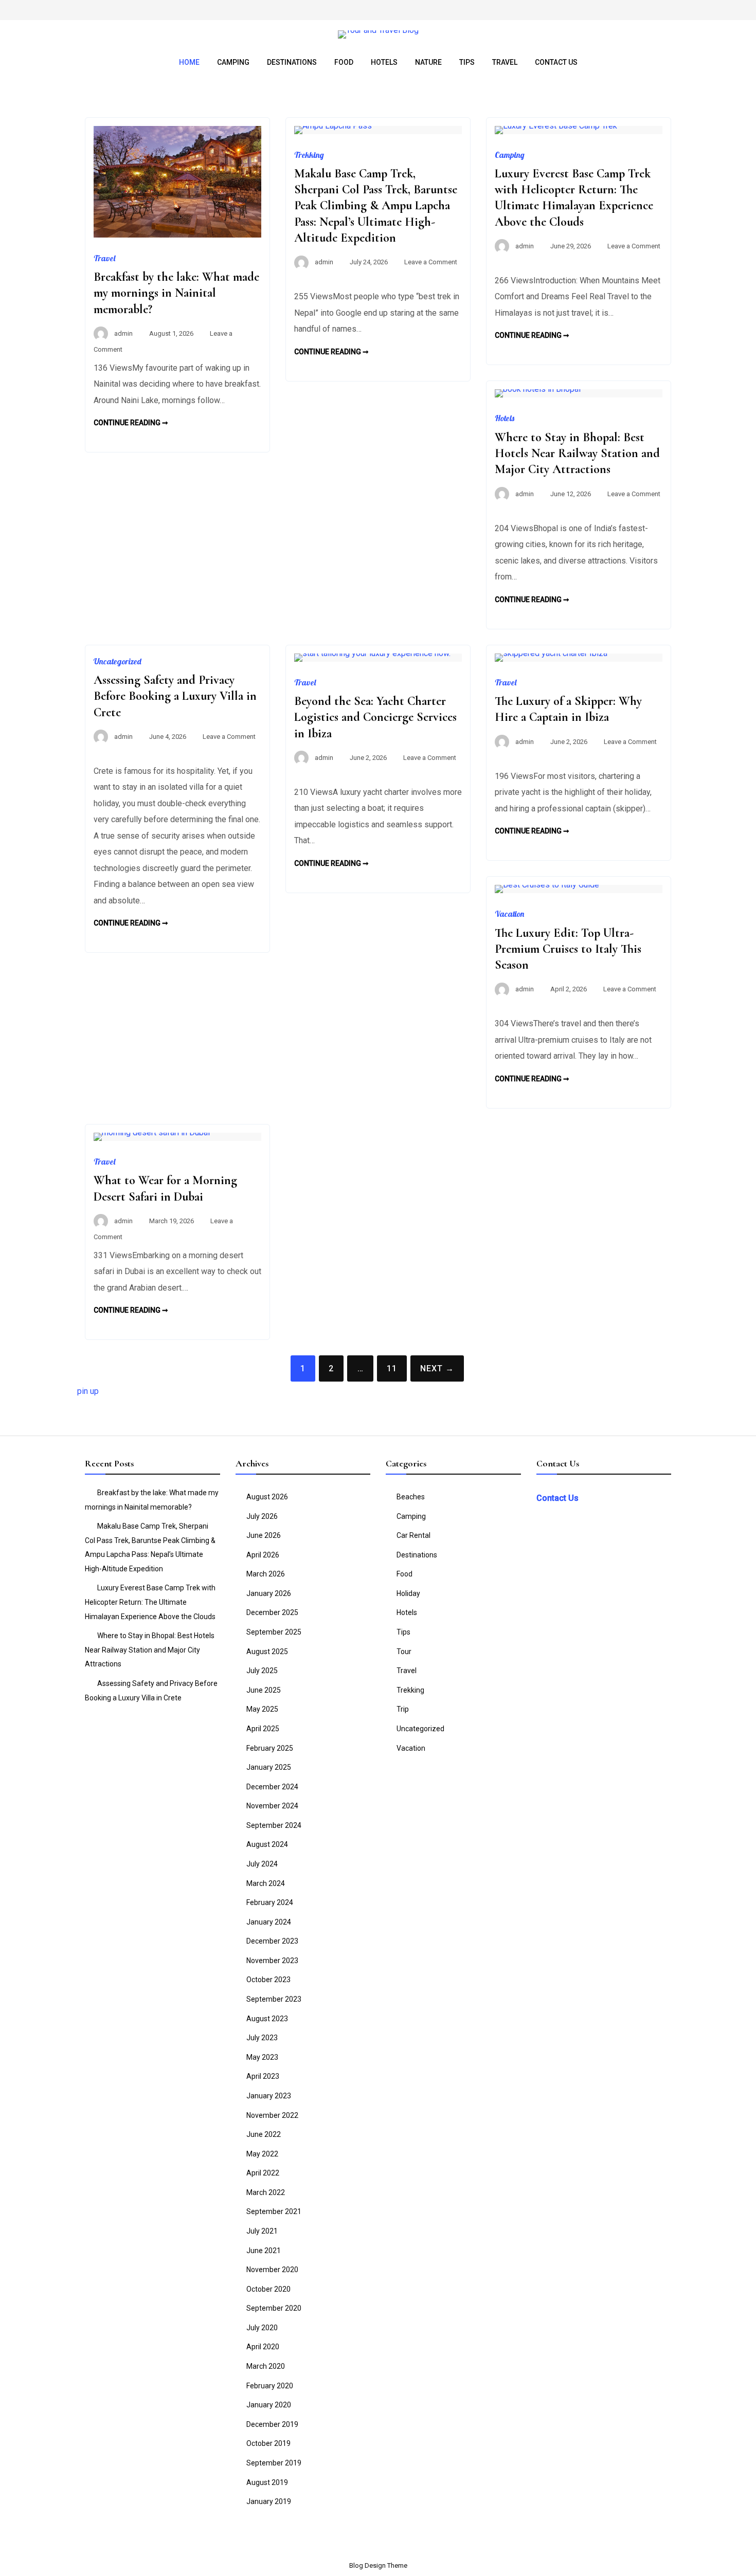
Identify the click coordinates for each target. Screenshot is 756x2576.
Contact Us (556, 62)
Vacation (509, 914)
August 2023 (267, 2019)
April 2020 (263, 2347)
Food (344, 62)
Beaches (411, 1497)
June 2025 (264, 1690)
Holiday (408, 1593)
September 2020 (274, 2308)
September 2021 (274, 2211)
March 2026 (266, 1574)
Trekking (309, 155)
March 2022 (266, 2192)
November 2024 (272, 1806)
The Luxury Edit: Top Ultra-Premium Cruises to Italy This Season (568, 949)
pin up (88, 1391)
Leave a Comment (431, 262)
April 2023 (263, 2076)
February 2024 (270, 1902)
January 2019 (269, 2501)
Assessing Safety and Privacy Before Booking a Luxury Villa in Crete (175, 696)
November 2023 (272, 1961)
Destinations (292, 62)
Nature (428, 62)
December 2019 (272, 2424)
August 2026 (267, 1497)
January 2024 (269, 1922)
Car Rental (413, 1535)
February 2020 (270, 2386)
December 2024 (272, 1787)
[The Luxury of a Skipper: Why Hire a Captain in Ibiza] (551, 653)
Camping (233, 62)
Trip (403, 1709)
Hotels (384, 62)
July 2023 (262, 2038)
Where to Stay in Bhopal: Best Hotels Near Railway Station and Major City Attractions (577, 453)
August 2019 (267, 2482)
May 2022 (262, 2154)
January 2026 (269, 1593)
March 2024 (266, 1883)
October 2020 (268, 2289)
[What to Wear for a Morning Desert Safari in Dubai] (152, 1132)
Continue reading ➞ (131, 423)
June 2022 (264, 2134)
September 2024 (274, 1825)
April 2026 (263, 1555)
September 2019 (274, 2463)
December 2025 (272, 1612)
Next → (437, 1368)
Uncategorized (118, 661)
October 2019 (268, 2443)
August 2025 (267, 1652)
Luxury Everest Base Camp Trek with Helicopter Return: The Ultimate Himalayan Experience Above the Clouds (150, 1602)
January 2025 (269, 1767)
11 (392, 1368)
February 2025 (270, 1748)
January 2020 (269, 2405)
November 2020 (272, 2270)
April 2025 (263, 1729)
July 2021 (262, 2231)
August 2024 (267, 1844)
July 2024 (262, 1864)
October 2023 (268, 1980)
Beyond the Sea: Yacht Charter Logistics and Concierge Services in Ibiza (375, 717)
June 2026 (264, 1535)
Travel (505, 62)
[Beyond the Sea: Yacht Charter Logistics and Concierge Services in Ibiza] (372, 653)
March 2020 (266, 2366)
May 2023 (262, 2057)
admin (123, 333)
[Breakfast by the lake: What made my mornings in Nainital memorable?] (177, 235)
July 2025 (262, 1671)
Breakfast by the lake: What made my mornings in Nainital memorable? (176, 293)
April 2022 (263, 2173)
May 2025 (262, 1709)
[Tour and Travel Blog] (378, 30)
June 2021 (264, 2251)
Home (189, 62)
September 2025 (274, 1632)
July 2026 (262, 1516)
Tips (467, 62)
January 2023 (269, 2096)
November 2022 (272, 2115)
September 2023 (274, 1999)
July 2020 (262, 2328)
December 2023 (272, 1941)
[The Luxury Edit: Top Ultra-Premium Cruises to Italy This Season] (547, 885)
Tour (404, 1652)
